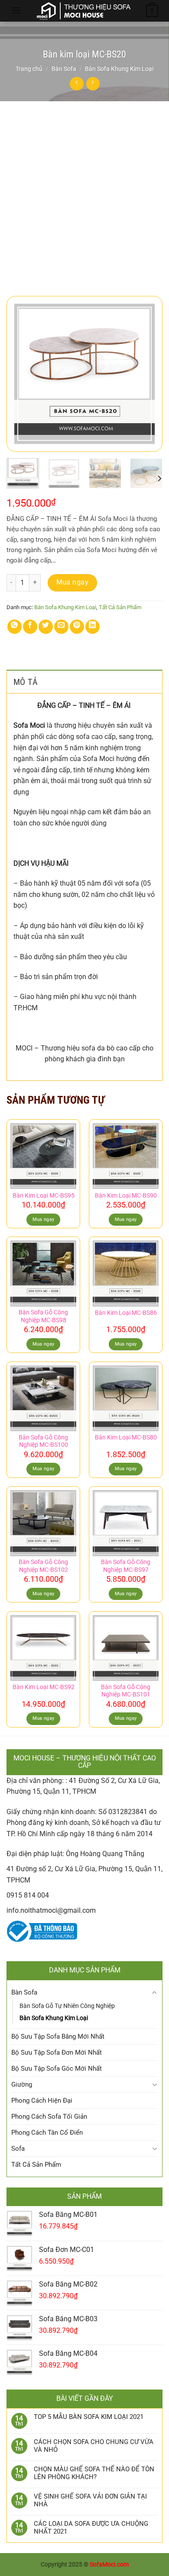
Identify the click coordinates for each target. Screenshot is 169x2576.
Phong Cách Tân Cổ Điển (47, 2133)
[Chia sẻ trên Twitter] (46, 627)
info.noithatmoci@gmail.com (51, 1910)
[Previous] (20, 374)
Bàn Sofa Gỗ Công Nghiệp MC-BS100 (43, 1441)
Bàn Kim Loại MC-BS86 (126, 1313)
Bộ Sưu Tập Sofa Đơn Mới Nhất (57, 2052)
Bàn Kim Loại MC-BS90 (126, 1195)
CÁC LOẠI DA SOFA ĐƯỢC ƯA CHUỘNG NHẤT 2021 (91, 2528)
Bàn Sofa (64, 69)
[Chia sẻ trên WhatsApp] (15, 627)
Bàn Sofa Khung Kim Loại (119, 69)
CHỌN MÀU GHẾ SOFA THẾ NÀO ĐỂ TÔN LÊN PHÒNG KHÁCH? (94, 2473)
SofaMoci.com (109, 2565)
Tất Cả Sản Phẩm (120, 607)
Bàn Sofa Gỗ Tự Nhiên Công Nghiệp (67, 2006)
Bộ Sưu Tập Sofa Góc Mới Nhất (57, 2069)
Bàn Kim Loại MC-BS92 (44, 1687)
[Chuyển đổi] (154, 1993)
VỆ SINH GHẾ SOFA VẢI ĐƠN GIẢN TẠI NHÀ (90, 2500)
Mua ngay (73, 582)
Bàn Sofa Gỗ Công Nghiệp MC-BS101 (126, 1691)
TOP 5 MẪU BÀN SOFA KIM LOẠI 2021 (89, 2417)
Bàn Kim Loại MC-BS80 (126, 1437)
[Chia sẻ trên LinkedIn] (93, 627)
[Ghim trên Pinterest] (77, 627)
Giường (22, 2085)
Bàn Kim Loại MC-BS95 (44, 1195)
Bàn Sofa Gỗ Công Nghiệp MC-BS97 (126, 1566)
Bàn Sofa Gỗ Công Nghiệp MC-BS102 (43, 1566)
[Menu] (16, 10)
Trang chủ (29, 69)
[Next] (149, 374)
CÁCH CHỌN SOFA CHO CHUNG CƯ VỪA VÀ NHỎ (94, 2446)
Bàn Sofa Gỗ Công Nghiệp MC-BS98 (43, 1316)
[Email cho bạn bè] (61, 627)
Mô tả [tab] (26, 682)
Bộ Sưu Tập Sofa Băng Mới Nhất (58, 2036)
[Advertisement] (84, 190)
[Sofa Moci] (84, 11)
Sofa (18, 2149)
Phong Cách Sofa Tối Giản (49, 2117)
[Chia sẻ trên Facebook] (30, 627)
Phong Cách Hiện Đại (42, 2101)
